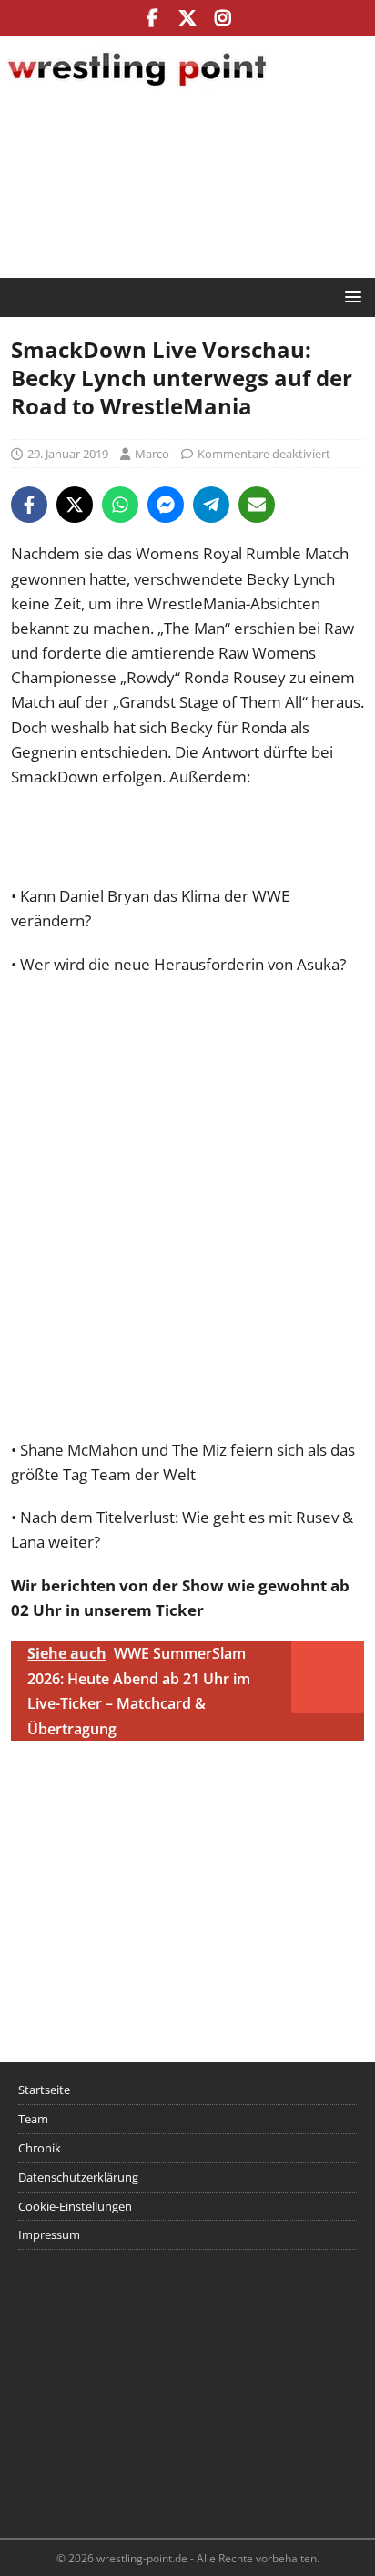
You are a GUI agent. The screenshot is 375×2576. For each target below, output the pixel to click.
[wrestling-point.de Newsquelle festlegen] (187, 871)
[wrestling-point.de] (137, 89)
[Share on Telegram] (211, 505)
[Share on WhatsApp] (120, 505)
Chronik (40, 2148)
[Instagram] (223, 18)
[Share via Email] (257, 505)
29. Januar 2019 (68, 454)
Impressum (49, 2234)
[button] (350, 296)
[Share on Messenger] (166, 505)
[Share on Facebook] (29, 505)
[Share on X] (75, 505)
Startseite (44, 2090)
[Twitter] (188, 18)
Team (33, 2119)
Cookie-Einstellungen (75, 2206)
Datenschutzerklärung (78, 2177)
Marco (152, 454)
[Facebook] (152, 18)
